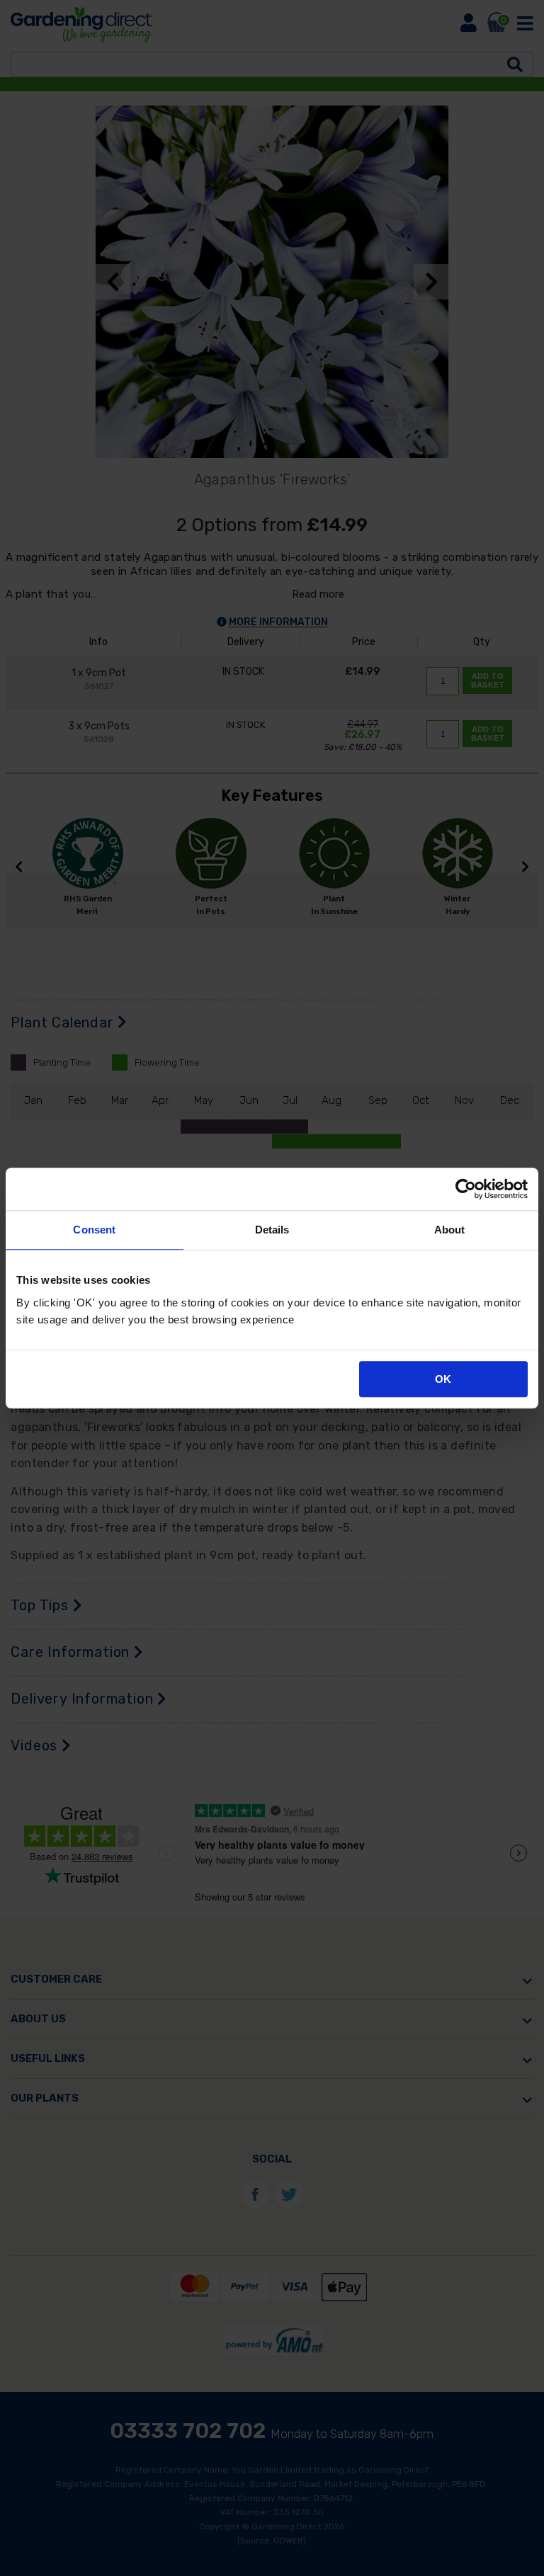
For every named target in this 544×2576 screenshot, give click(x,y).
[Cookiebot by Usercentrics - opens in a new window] (466, 1189)
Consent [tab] (94, 1230)
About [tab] (450, 1230)
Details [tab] (272, 1230)
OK (443, 1379)
